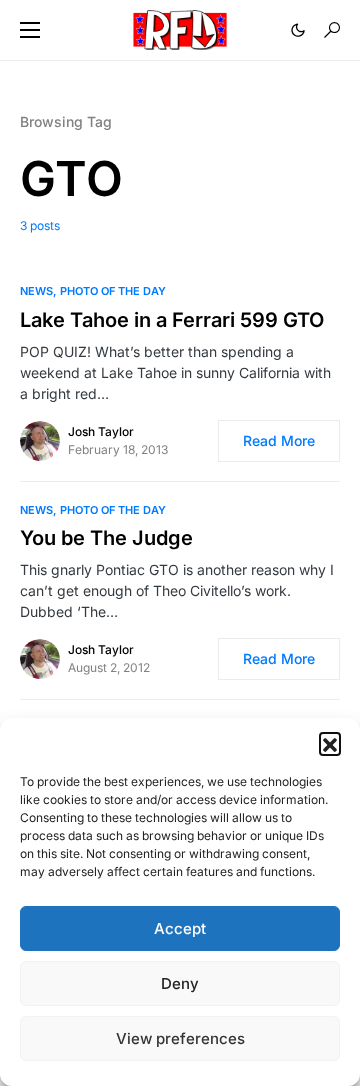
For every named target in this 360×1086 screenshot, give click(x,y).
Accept (180, 928)
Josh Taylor (101, 431)
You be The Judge (106, 538)
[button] (330, 743)
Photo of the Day (113, 291)
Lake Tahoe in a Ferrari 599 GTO (172, 320)
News (36, 291)
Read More (279, 440)
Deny (180, 983)
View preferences (180, 1038)
